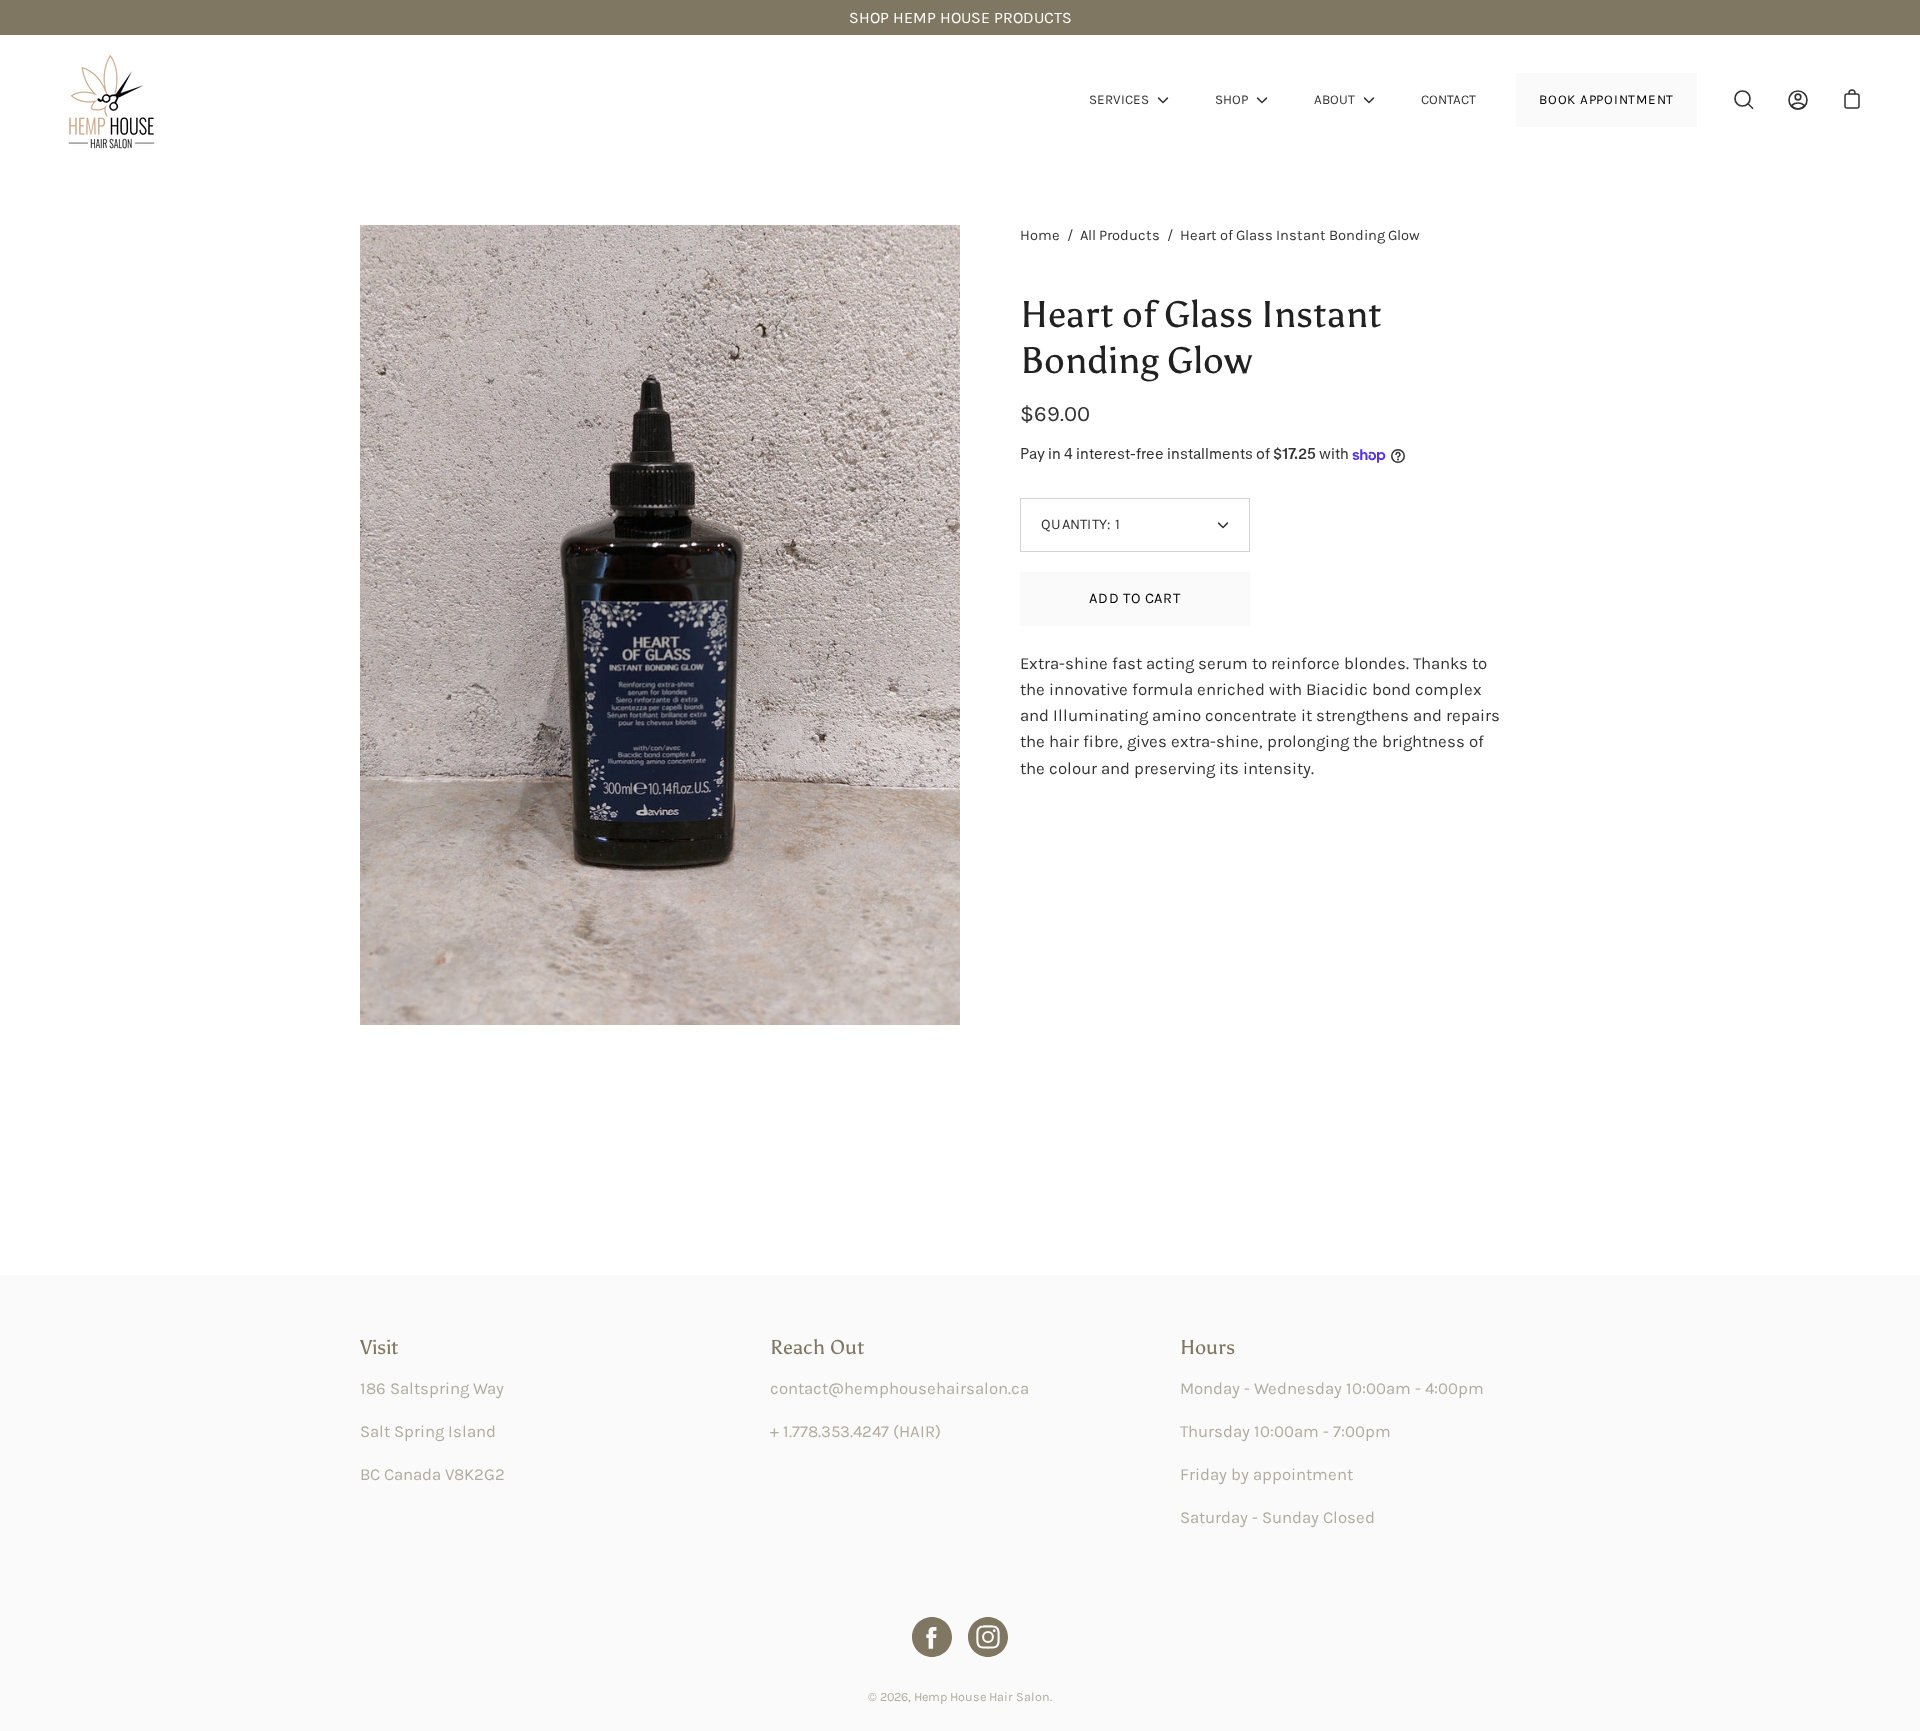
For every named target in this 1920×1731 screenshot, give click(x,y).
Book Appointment (1606, 99)
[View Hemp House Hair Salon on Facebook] (932, 1637)
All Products (1120, 235)
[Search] (1744, 100)
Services (1119, 99)
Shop (1231, 99)
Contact (1448, 99)
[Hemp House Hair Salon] (110, 100)
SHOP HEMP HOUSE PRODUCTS (960, 17)
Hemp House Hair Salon (982, 1696)
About (1334, 99)
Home (1040, 235)
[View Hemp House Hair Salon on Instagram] (988, 1637)
